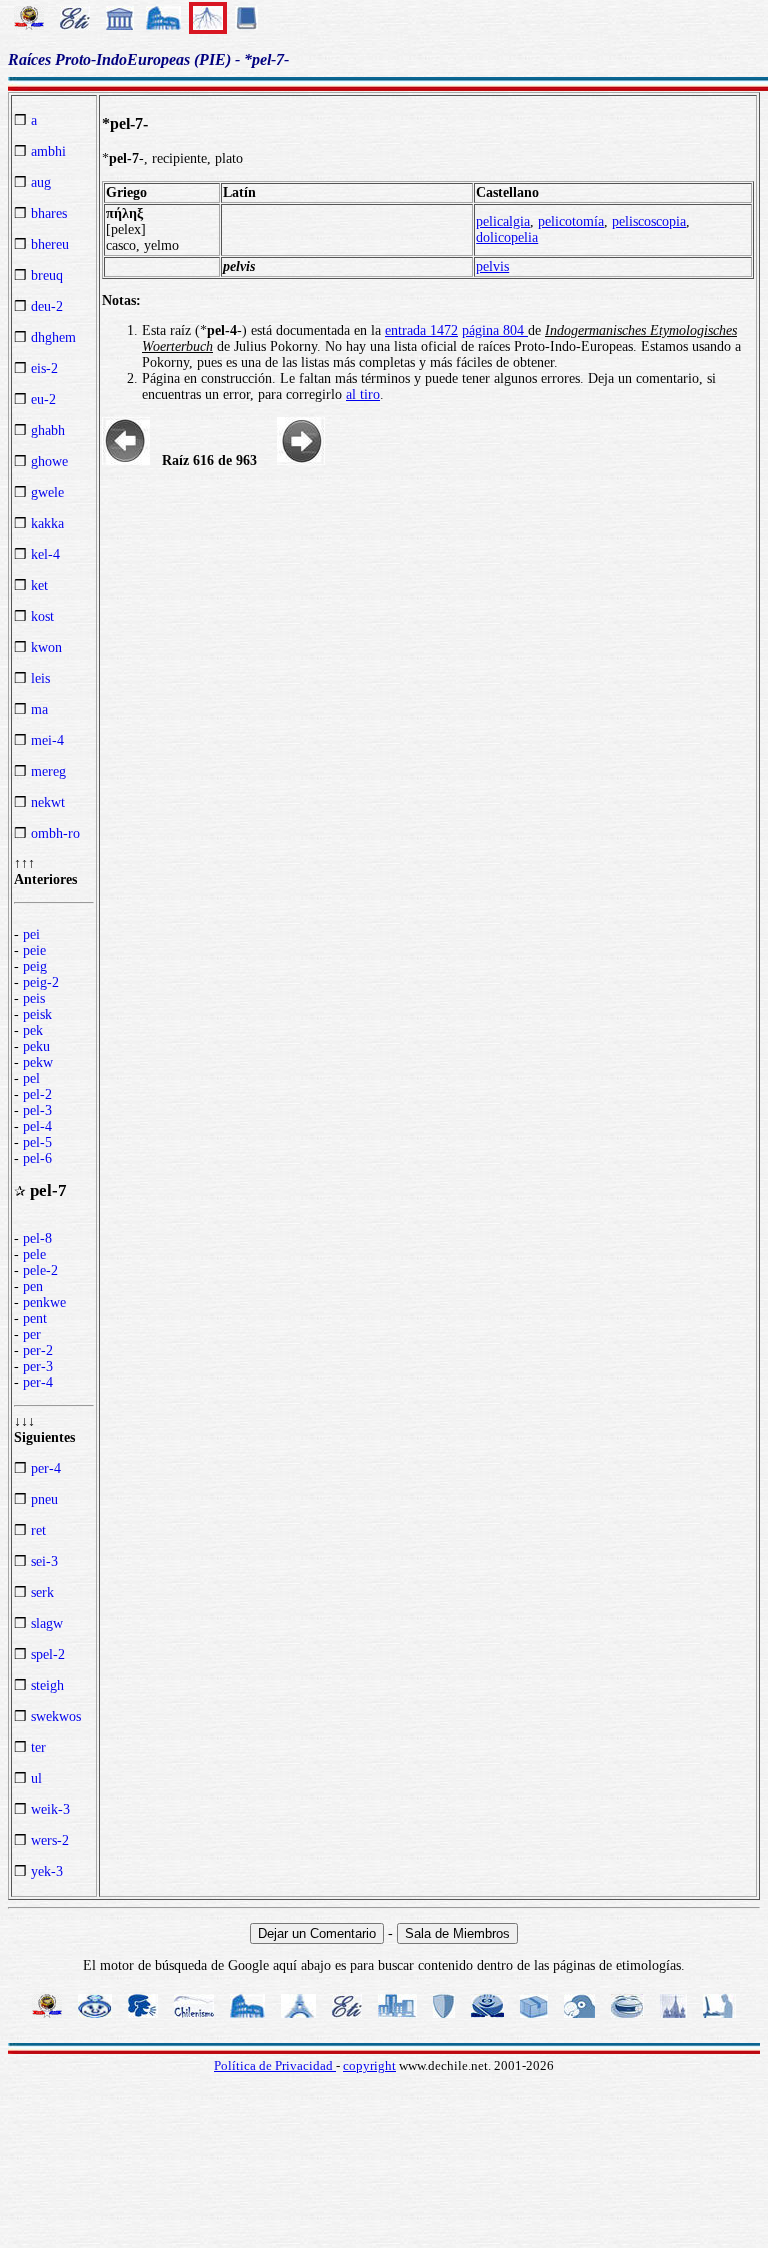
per (32, 1334)
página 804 (495, 330)
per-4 (38, 1382)
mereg (48, 771)
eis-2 (44, 368)
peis (34, 998)
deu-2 (47, 306)
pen (33, 1286)
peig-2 (41, 982)
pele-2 (40, 1270)
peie (34, 950)
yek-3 (47, 1871)
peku (36, 1046)
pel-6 (37, 1158)
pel (31, 1078)
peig (35, 966)
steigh (47, 1685)
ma (39, 709)
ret (38, 1530)
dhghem (53, 337)
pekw (38, 1062)
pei (31, 934)
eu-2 (43, 399)
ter (38, 1747)
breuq (47, 275)
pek (33, 1030)
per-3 (38, 1366)
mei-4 (47, 740)
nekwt (48, 802)
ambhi (48, 151)
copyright (369, 2065)
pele (34, 1254)
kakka (47, 523)
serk (42, 1592)
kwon (46, 647)
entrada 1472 (421, 330)
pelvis (492, 266)
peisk (37, 1014)
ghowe (49, 461)
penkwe (44, 1302)
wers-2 (50, 1840)
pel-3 (37, 1110)
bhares (49, 213)
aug (41, 182)
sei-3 (44, 1561)
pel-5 (37, 1142)
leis (40, 678)
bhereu (50, 244)
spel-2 (48, 1654)
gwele (47, 492)
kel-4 (45, 554)
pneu (44, 1499)
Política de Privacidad (275, 2065)
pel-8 (37, 1238)
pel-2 (37, 1094)
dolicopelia (507, 237)
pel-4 (37, 1126)
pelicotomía (571, 221)
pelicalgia (503, 221)
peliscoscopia (649, 221)
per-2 (38, 1350)
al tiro (363, 394)
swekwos (56, 1716)
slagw (47, 1623)
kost (42, 616)
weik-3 (50, 1809)
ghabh (48, 430)
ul (36, 1778)
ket (39, 585)
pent (35, 1318)
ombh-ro (55, 833)
